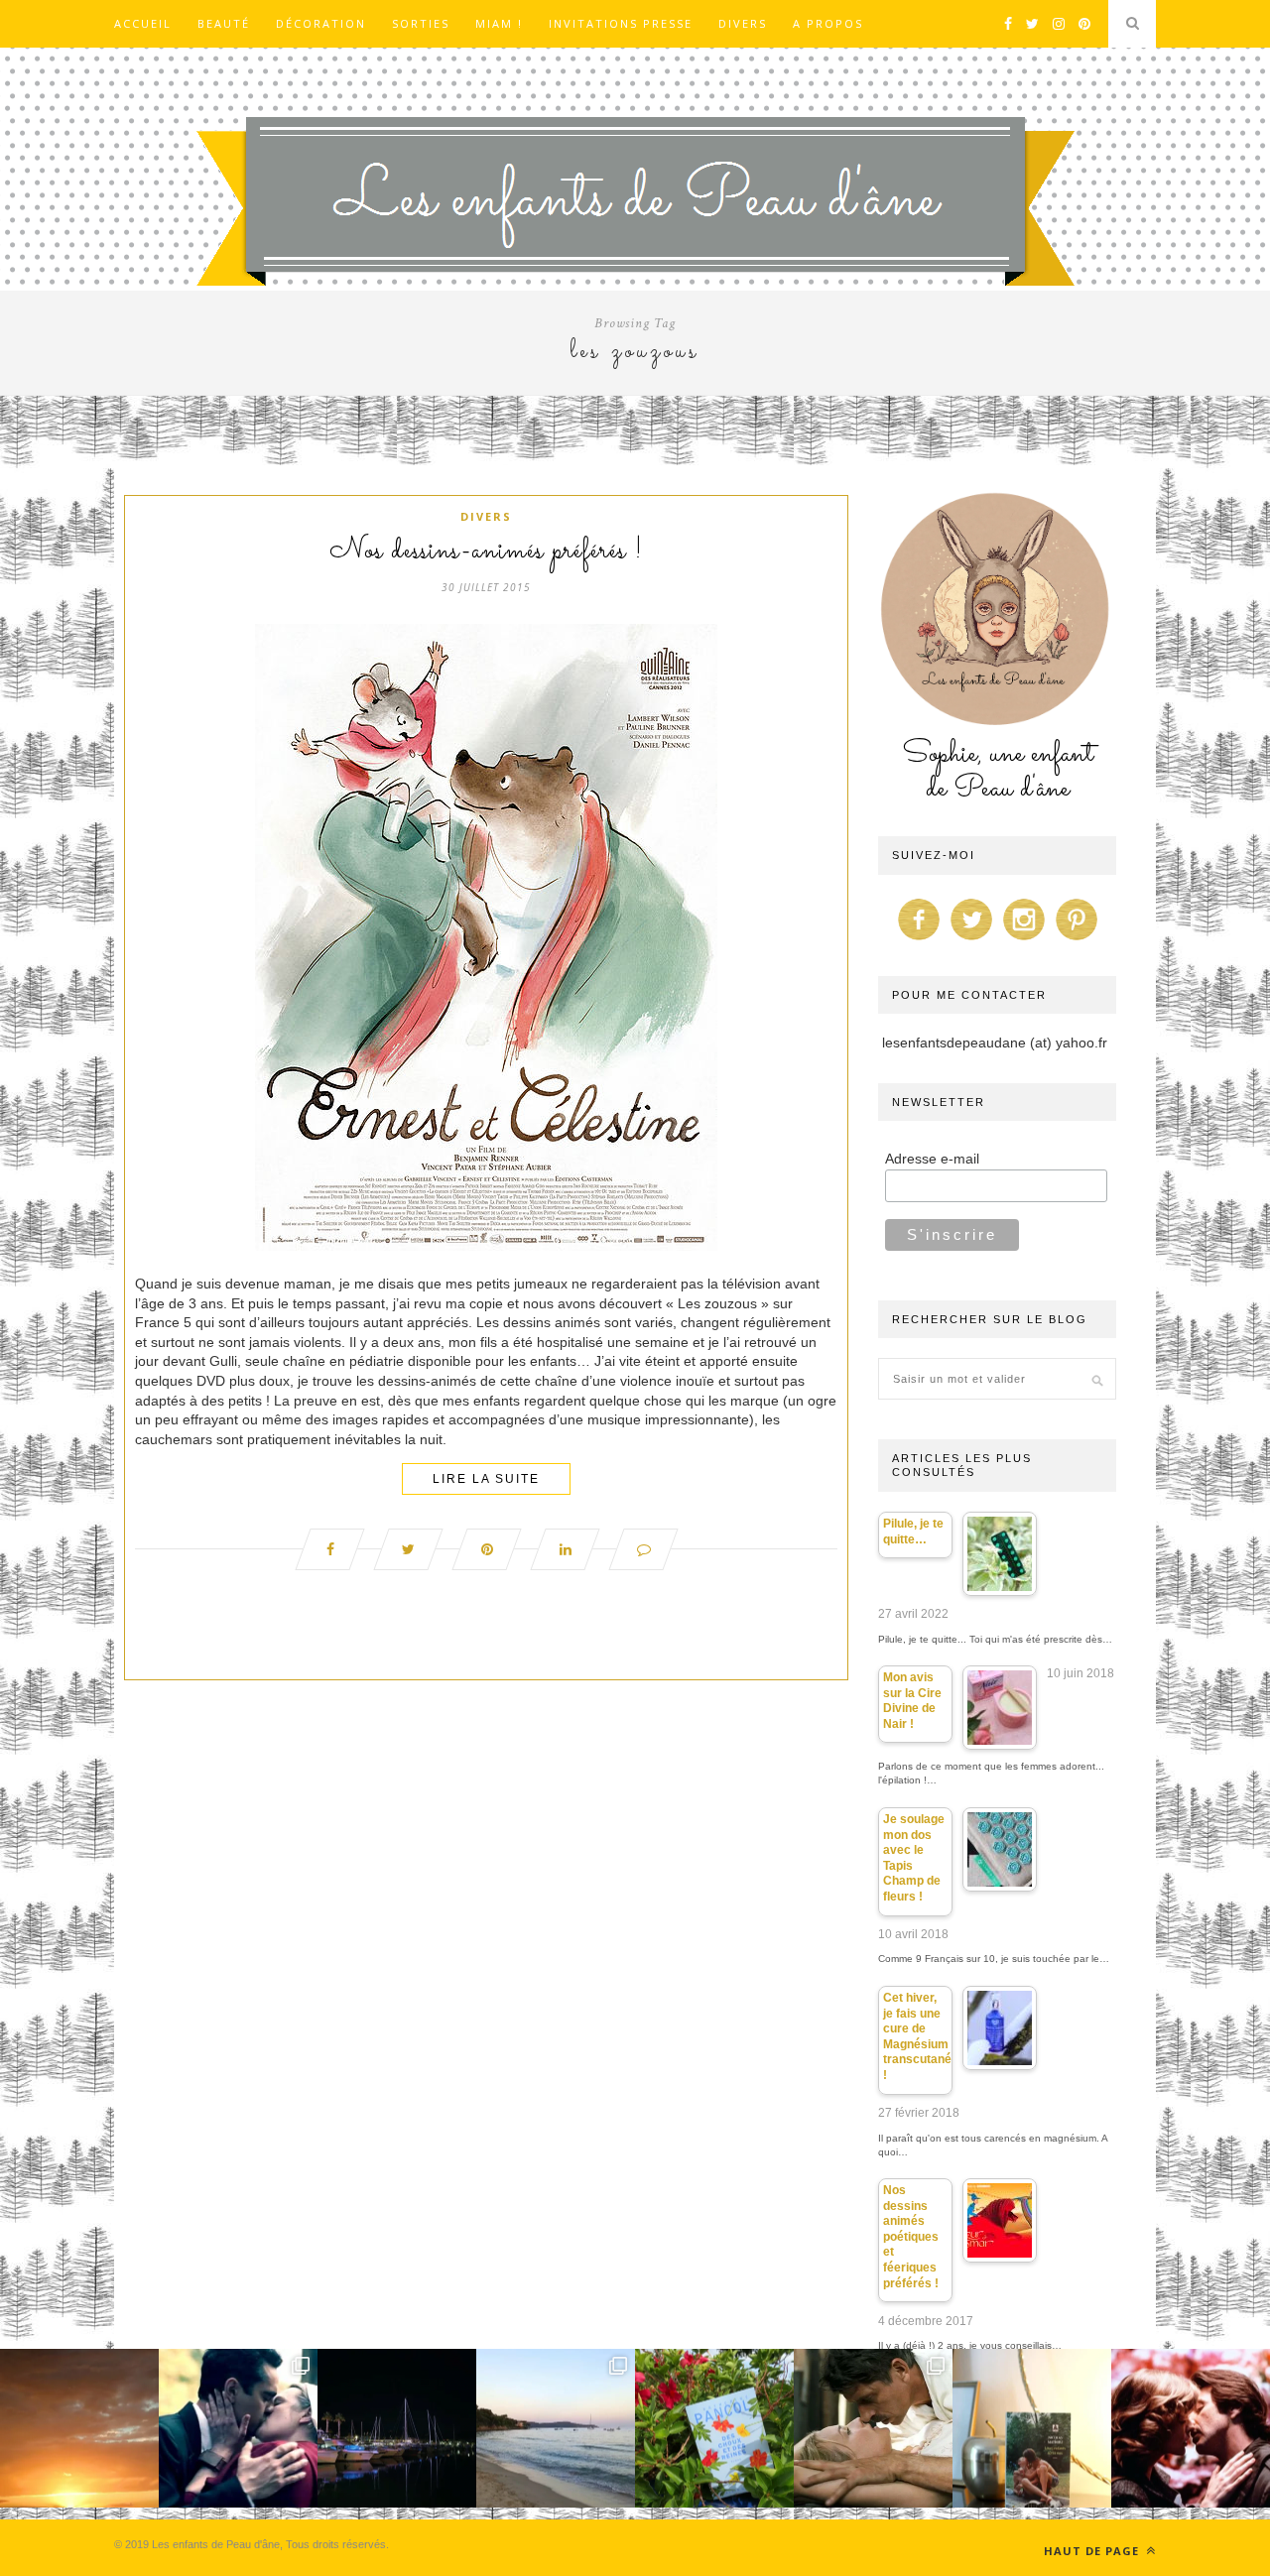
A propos (828, 23)
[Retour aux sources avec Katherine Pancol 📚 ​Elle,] (714, 2428)
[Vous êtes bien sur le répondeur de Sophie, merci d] (556, 2428)
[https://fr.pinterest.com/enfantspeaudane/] (1077, 940)
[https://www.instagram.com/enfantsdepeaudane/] (1024, 940)
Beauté (224, 23)
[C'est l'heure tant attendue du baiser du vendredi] (873, 2428)
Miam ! (499, 23)
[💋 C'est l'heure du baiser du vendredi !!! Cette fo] (1191, 2428)
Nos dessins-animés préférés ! (486, 552)
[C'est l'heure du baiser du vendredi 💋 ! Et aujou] (238, 2428)
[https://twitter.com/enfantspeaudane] (971, 940)
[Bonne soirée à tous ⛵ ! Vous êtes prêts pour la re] (397, 2428)
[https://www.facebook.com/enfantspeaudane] (919, 940)
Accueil (143, 23)
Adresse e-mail (932, 1159)
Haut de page (1093, 2551)
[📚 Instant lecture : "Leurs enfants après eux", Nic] (1032, 2428)
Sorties (421, 23)
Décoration (321, 23)
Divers (743, 23)
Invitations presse (621, 23)
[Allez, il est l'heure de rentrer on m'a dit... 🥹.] (79, 2428)
